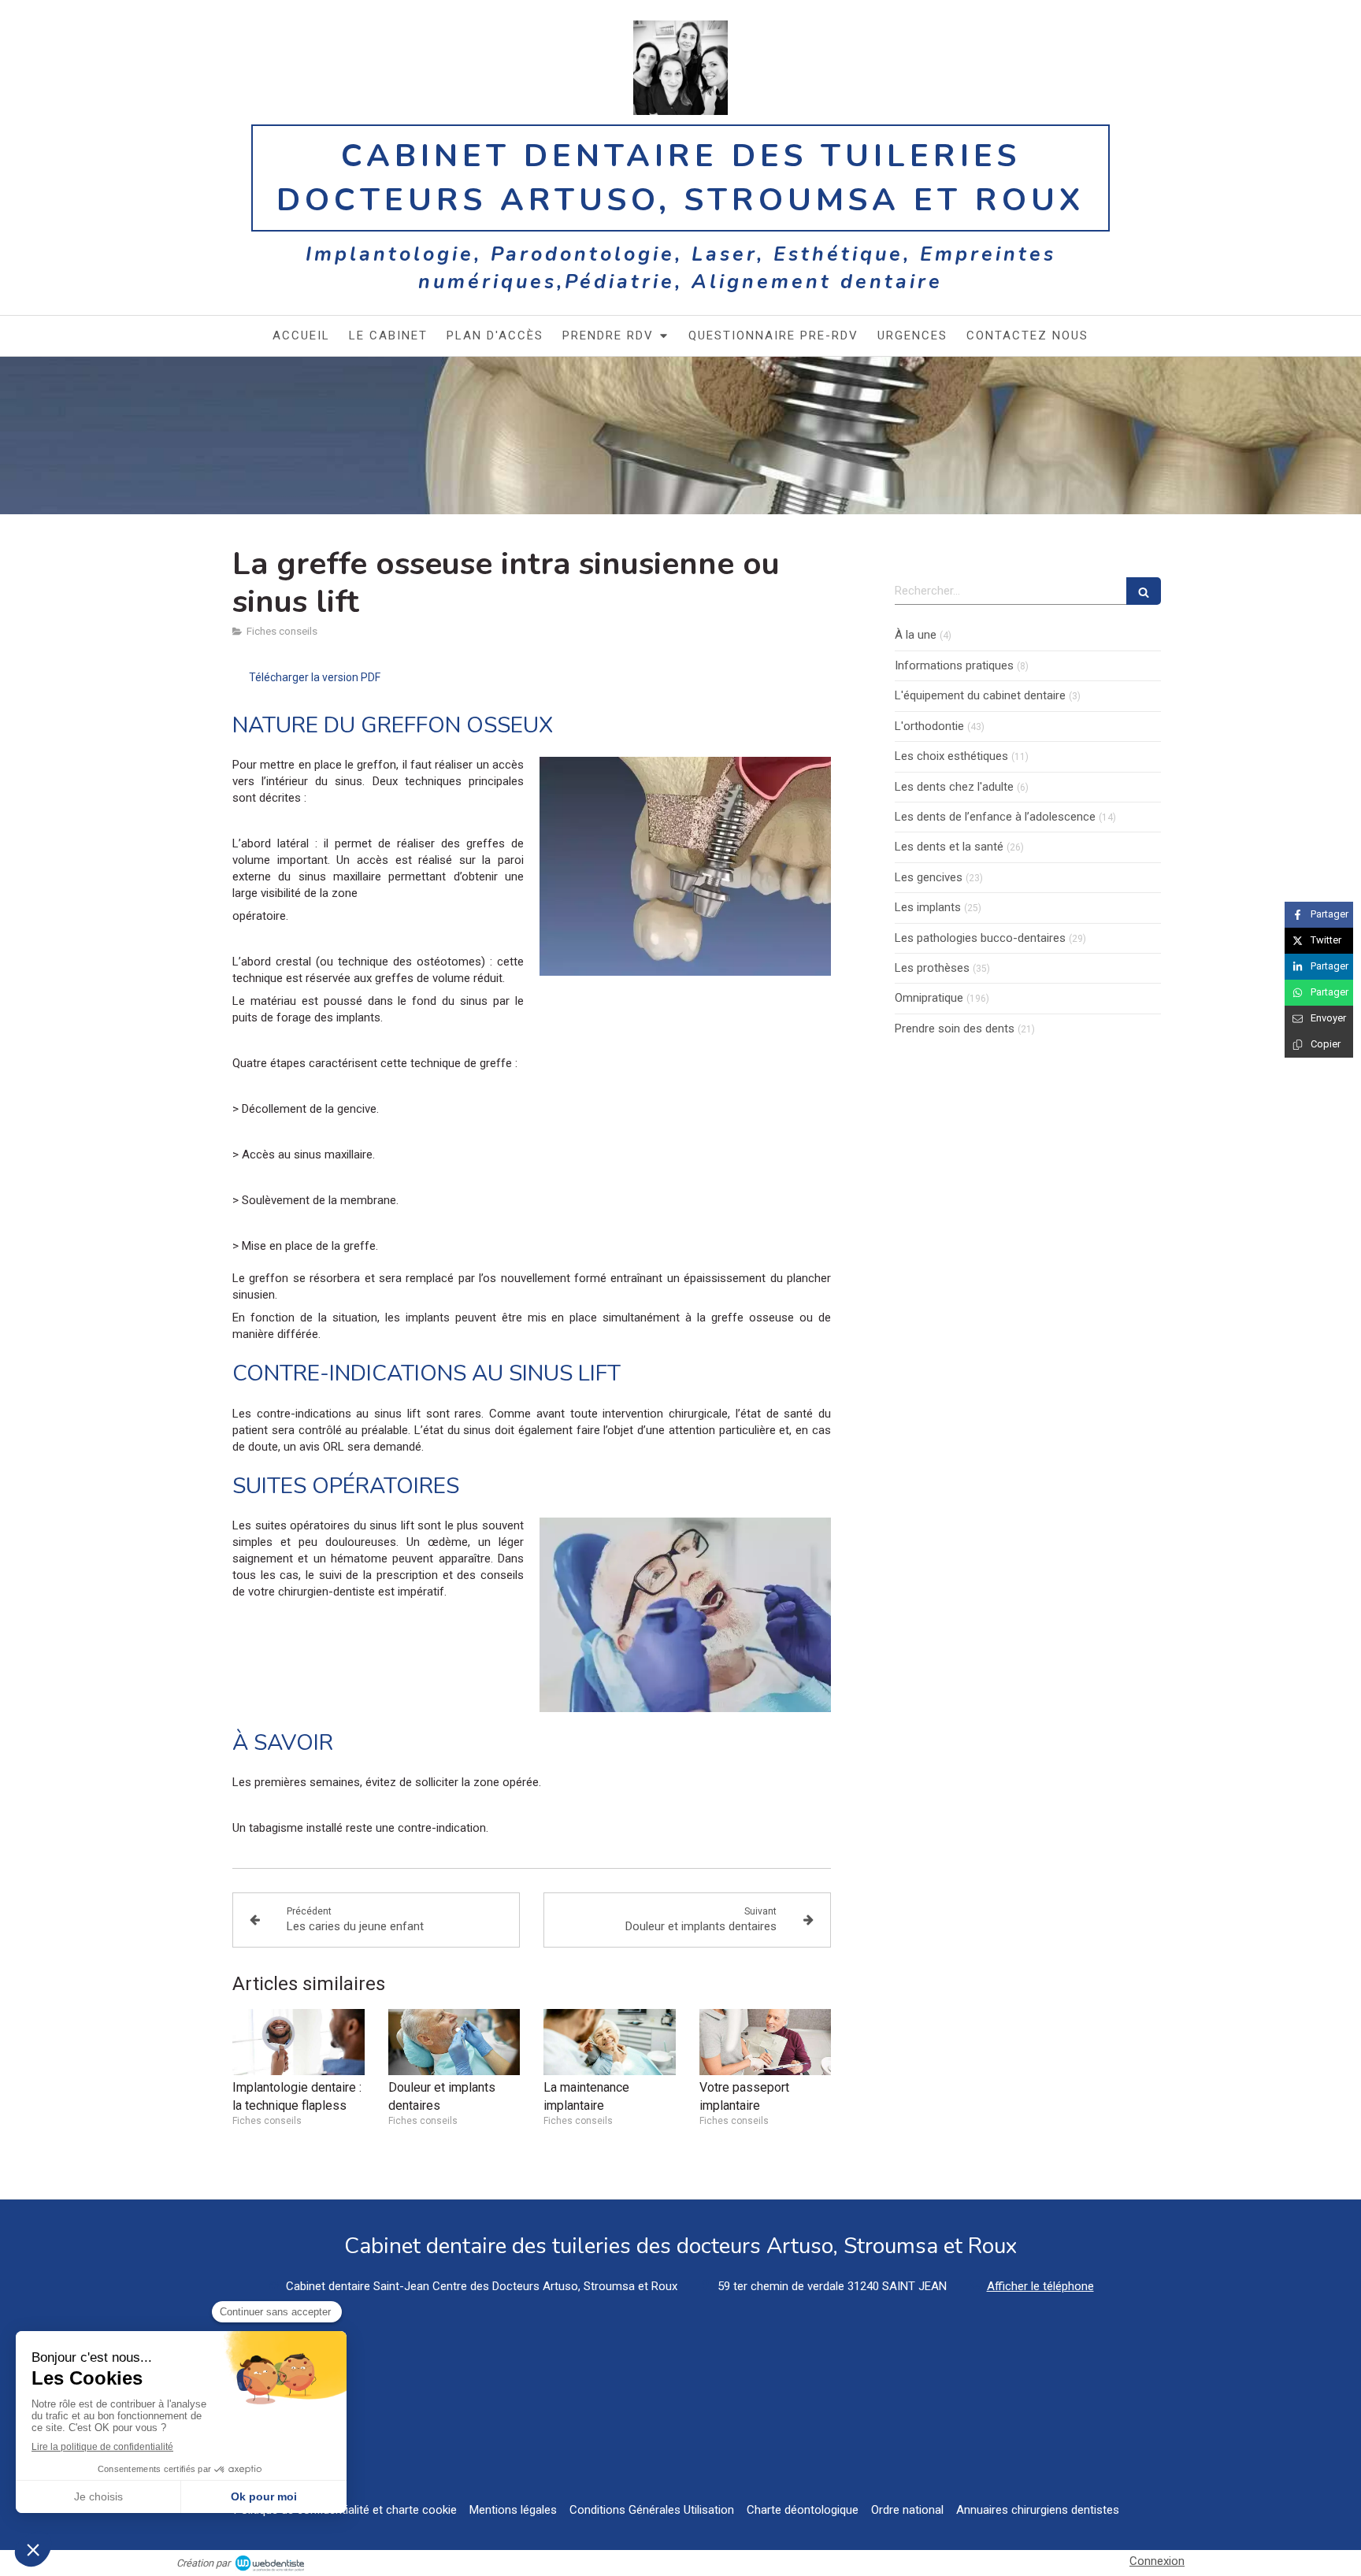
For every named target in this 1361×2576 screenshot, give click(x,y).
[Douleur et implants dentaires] (454, 2042)
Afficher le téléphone (1040, 2286)
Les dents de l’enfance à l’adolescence (995, 817)
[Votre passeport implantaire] (766, 2042)
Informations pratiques (954, 665)
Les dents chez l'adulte (954, 787)
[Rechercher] (1144, 591)
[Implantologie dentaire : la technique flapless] (299, 2042)
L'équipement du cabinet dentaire (980, 695)
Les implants (928, 907)
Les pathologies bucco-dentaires (980, 938)
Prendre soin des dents (955, 1029)
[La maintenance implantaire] (610, 2042)
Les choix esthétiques (951, 756)
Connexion (1157, 2561)
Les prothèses (932, 968)
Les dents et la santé (949, 847)
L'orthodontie (929, 726)
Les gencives (929, 877)
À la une (916, 635)
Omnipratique (929, 998)
